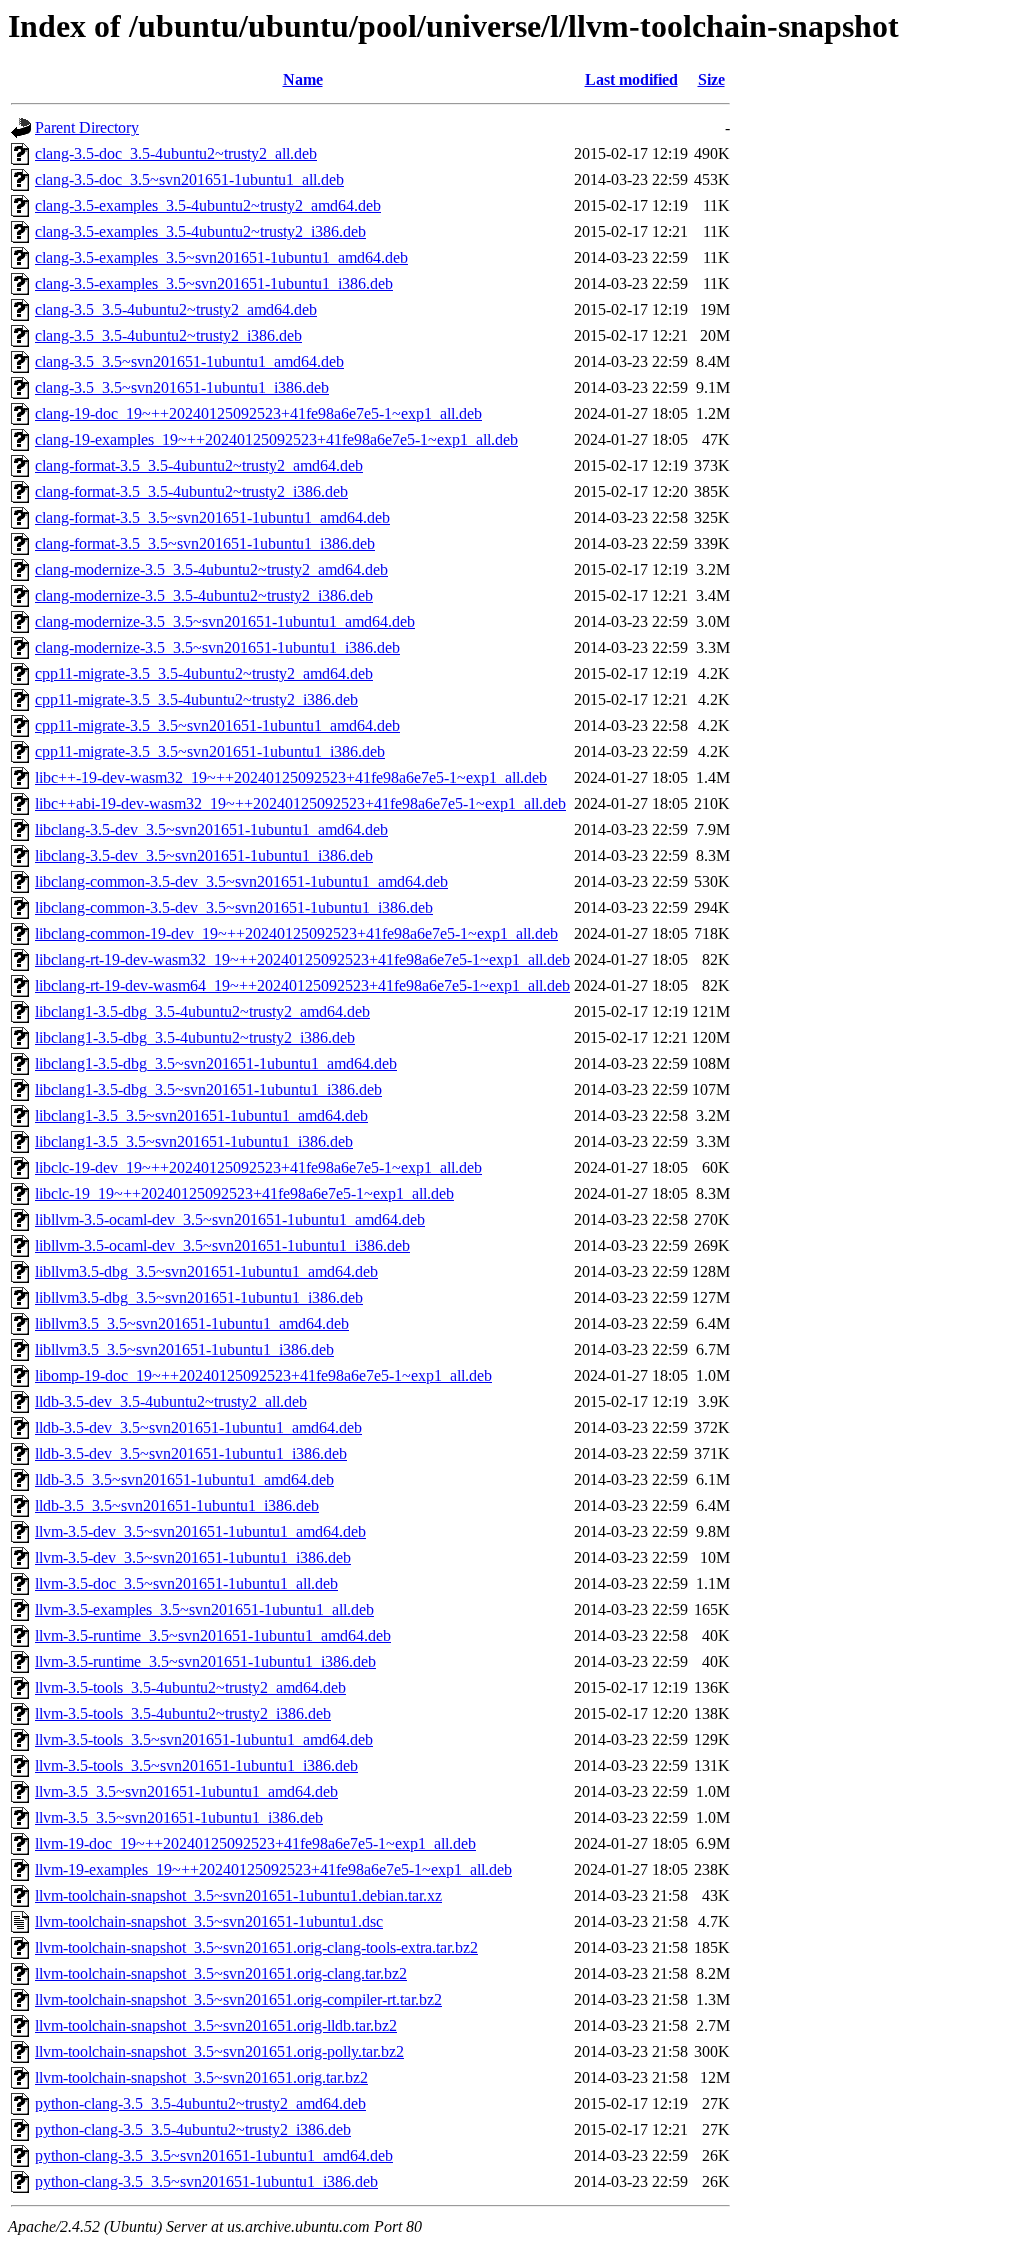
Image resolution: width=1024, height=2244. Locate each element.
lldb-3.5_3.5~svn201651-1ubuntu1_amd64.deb (184, 1479)
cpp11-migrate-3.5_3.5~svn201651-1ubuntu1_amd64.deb (217, 725)
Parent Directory (87, 127)
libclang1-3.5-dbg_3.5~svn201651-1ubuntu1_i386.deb (208, 1089)
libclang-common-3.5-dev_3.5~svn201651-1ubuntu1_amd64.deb (241, 881)
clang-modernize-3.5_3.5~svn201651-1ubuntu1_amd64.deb (225, 621)
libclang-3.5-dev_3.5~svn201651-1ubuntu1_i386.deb (204, 855)
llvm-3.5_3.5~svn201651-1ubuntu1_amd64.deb (186, 1791)
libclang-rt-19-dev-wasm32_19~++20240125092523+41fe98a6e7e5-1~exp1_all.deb (302, 959)
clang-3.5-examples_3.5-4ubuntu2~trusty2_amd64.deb (208, 205)
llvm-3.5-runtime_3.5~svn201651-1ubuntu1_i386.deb (205, 1661)
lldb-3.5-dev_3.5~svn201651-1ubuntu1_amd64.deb (198, 1427)
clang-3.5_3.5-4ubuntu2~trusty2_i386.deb (168, 335)
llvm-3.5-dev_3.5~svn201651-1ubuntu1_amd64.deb (200, 1531)
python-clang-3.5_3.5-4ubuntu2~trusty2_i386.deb (193, 2129)
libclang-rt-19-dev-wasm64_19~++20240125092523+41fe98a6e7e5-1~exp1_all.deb (302, 985)
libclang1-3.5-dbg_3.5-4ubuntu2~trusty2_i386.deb (195, 1037)
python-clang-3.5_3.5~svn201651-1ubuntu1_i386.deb (206, 2181)
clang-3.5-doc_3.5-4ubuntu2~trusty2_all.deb (176, 153)
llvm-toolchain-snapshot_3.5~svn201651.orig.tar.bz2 (201, 2077)
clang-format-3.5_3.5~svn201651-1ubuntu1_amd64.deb (212, 517)
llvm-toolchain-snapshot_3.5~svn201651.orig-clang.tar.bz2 (221, 1973)
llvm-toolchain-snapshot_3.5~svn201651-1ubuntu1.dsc (209, 1921)
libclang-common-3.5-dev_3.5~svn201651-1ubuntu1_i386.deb (234, 907)
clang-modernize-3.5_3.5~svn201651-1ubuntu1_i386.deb (217, 647)
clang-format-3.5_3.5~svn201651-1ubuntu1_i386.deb (205, 543)
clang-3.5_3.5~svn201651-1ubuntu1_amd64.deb (189, 361)
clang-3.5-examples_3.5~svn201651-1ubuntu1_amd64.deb (221, 257)
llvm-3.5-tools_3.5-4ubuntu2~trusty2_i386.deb (183, 1713)
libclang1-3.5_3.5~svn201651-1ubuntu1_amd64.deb (201, 1115)
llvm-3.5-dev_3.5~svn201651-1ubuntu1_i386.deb (193, 1557)
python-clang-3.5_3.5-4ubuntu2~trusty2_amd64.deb (200, 2103)
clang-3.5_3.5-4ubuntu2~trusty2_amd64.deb (176, 309)
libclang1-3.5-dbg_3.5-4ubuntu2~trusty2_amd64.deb (202, 1011)
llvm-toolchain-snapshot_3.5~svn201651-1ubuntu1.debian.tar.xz (238, 1895)
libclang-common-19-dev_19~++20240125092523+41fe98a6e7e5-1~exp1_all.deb (296, 933)
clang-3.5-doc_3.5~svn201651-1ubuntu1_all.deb (189, 179)
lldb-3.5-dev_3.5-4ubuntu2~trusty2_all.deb (171, 1401)
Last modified (631, 79)
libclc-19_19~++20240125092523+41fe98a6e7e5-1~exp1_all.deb (244, 1193)
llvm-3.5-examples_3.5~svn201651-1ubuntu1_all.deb (204, 1609)
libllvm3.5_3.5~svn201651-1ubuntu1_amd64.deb (192, 1323)
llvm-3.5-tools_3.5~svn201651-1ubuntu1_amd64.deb (204, 1739)
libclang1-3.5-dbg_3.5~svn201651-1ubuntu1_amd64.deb (216, 1063)
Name (303, 79)
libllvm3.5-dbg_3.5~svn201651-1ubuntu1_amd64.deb (206, 1271)
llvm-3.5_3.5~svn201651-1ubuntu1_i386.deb (179, 1817)
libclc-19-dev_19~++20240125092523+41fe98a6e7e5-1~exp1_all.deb (258, 1167)
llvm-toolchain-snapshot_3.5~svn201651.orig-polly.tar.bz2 (219, 2051)
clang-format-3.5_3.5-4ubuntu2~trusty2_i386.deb (191, 491)
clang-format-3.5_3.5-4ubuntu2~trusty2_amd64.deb (199, 465)
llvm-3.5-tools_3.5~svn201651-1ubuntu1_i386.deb (196, 1765)
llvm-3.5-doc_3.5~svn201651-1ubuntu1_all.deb (186, 1583)
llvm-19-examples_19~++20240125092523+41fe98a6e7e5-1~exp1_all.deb (273, 1869)
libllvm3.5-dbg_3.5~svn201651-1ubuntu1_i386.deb (199, 1297)
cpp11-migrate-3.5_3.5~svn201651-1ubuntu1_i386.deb (210, 751)
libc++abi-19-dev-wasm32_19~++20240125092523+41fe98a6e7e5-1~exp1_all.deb (300, 803)
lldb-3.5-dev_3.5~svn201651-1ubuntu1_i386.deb (191, 1453)
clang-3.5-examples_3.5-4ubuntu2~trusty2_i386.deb (200, 231)
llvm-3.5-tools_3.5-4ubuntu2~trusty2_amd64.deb (190, 1687)
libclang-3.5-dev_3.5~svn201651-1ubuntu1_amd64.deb (211, 829)
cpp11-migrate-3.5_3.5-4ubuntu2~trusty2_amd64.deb (204, 673)
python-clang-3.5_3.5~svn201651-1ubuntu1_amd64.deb (214, 2155)
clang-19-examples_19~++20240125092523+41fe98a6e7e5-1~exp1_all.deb (276, 439)
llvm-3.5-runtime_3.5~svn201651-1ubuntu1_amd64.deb (213, 1635)
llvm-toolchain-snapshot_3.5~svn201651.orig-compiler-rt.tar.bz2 (238, 1999)
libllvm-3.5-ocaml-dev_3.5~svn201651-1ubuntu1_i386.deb (222, 1245)
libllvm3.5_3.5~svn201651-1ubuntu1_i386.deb (184, 1349)
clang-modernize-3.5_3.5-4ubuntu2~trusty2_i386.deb (204, 595)
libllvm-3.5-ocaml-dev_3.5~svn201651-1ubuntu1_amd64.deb (230, 1219)
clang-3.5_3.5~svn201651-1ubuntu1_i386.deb (182, 387)
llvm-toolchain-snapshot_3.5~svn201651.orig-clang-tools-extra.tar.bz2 (256, 1947)
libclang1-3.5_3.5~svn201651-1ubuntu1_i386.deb (194, 1141)
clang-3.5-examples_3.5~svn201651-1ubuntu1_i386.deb (214, 283)
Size (711, 79)
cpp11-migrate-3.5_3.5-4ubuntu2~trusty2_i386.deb (196, 699)
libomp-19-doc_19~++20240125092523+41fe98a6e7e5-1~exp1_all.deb (263, 1375)
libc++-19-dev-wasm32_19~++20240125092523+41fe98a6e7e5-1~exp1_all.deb (291, 777)
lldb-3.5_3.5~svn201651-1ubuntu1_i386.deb (177, 1505)
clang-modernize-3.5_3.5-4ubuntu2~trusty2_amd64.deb (211, 569)
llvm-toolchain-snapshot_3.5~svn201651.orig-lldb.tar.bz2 (216, 2025)
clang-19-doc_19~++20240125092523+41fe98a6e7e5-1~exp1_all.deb (258, 413)
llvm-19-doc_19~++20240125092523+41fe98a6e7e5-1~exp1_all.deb (255, 1843)
